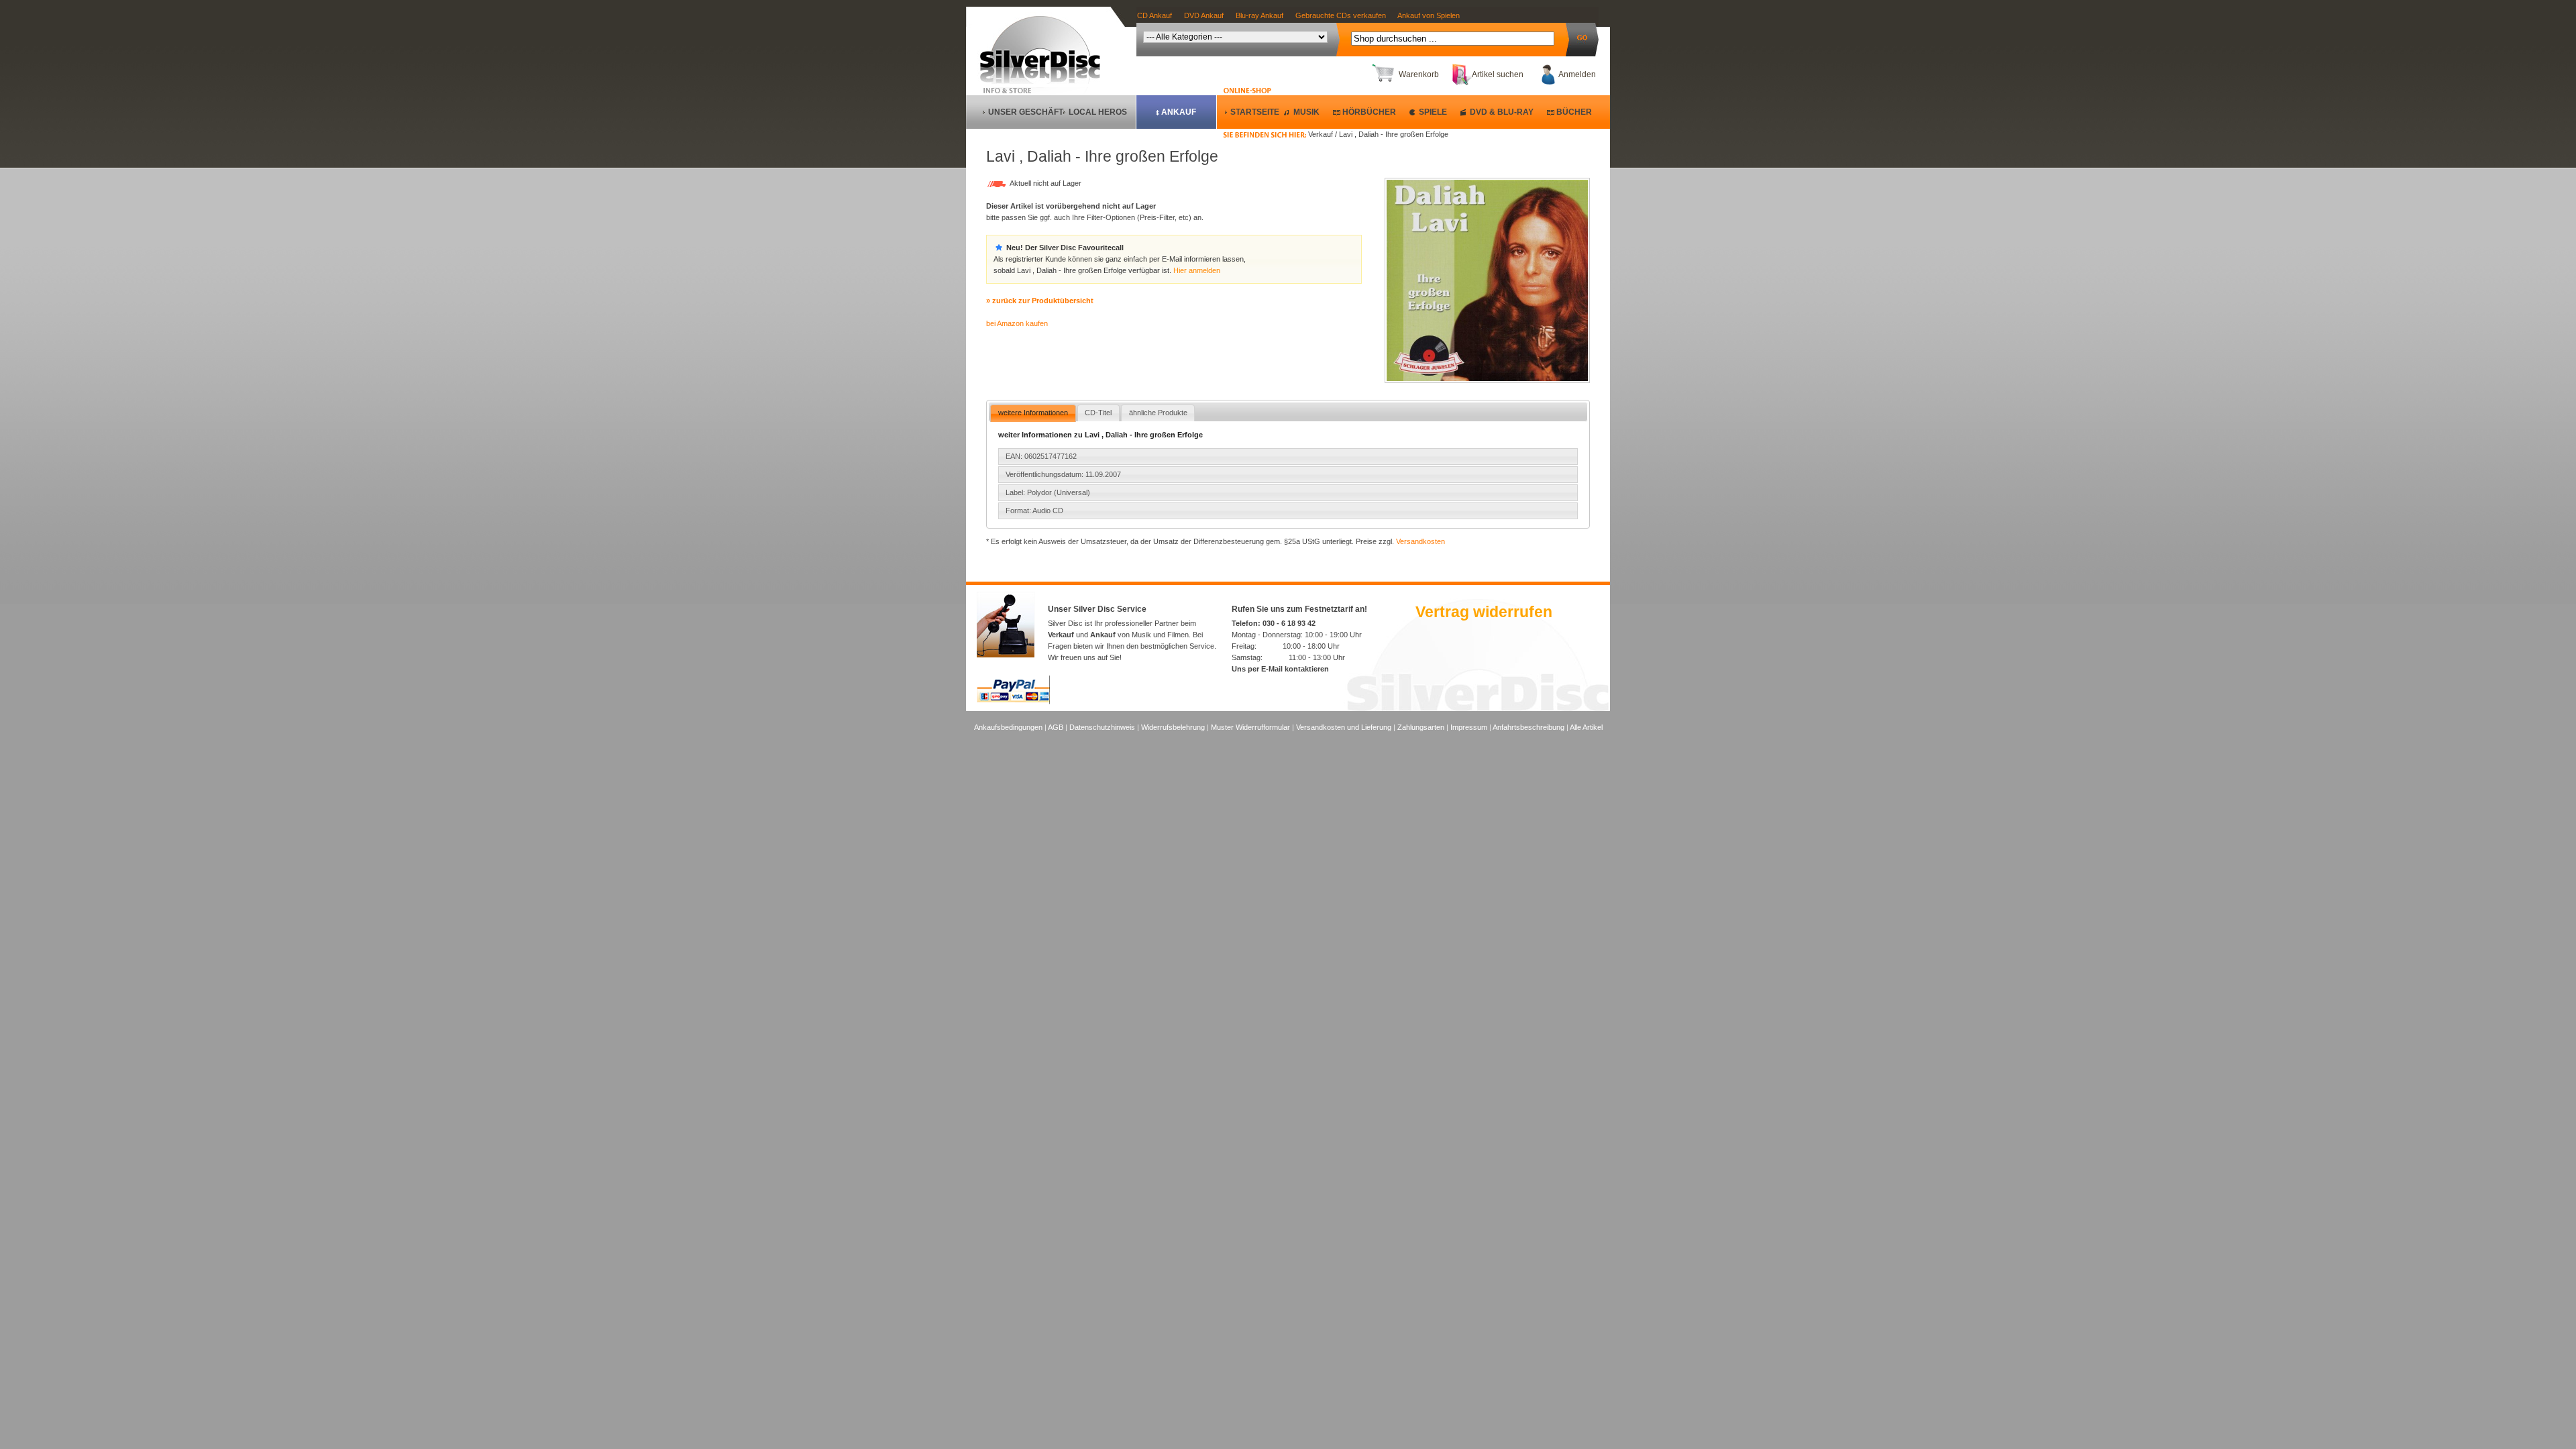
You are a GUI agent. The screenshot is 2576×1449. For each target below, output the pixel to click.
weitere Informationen (1033, 413)
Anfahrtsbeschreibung (1528, 727)
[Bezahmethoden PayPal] (1013, 702)
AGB (1056, 727)
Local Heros (1098, 112)
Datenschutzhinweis (1102, 727)
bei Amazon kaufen (1017, 323)
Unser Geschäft (1026, 112)
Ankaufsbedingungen (1008, 727)
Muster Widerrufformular (1250, 727)
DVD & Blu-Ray (1502, 112)
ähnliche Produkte (1158, 413)
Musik (1306, 112)
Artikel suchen (1498, 74)
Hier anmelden (1197, 270)
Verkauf (1061, 635)
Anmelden (1577, 74)
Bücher (1574, 112)
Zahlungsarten (1421, 727)
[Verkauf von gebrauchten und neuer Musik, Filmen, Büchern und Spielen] (1045, 81)
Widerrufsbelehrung (1173, 727)
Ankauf (1179, 112)
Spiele (1433, 112)
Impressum (1469, 727)
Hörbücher (1369, 112)
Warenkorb (1419, 74)
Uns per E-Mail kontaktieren (1280, 669)
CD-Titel (1098, 413)
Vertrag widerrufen (1484, 612)
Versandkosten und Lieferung (1344, 727)
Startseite (1255, 112)
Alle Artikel (1586, 727)
